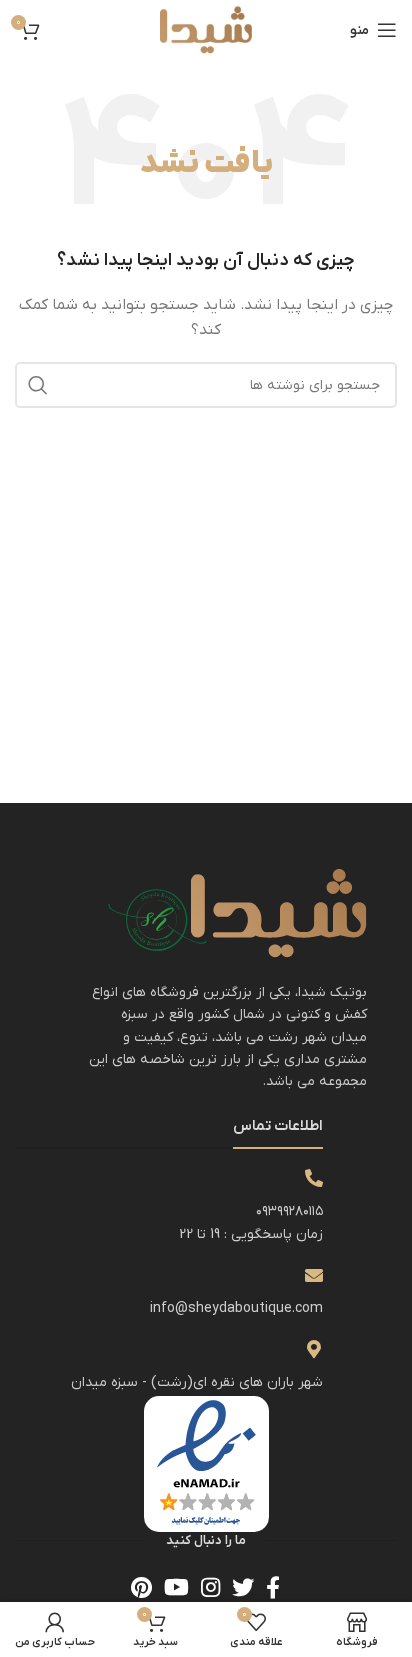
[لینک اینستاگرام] (210, 1587)
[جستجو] (38, 385)
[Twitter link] (243, 1587)
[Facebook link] (273, 1587)
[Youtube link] (176, 1587)
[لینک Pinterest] (141, 1587)
